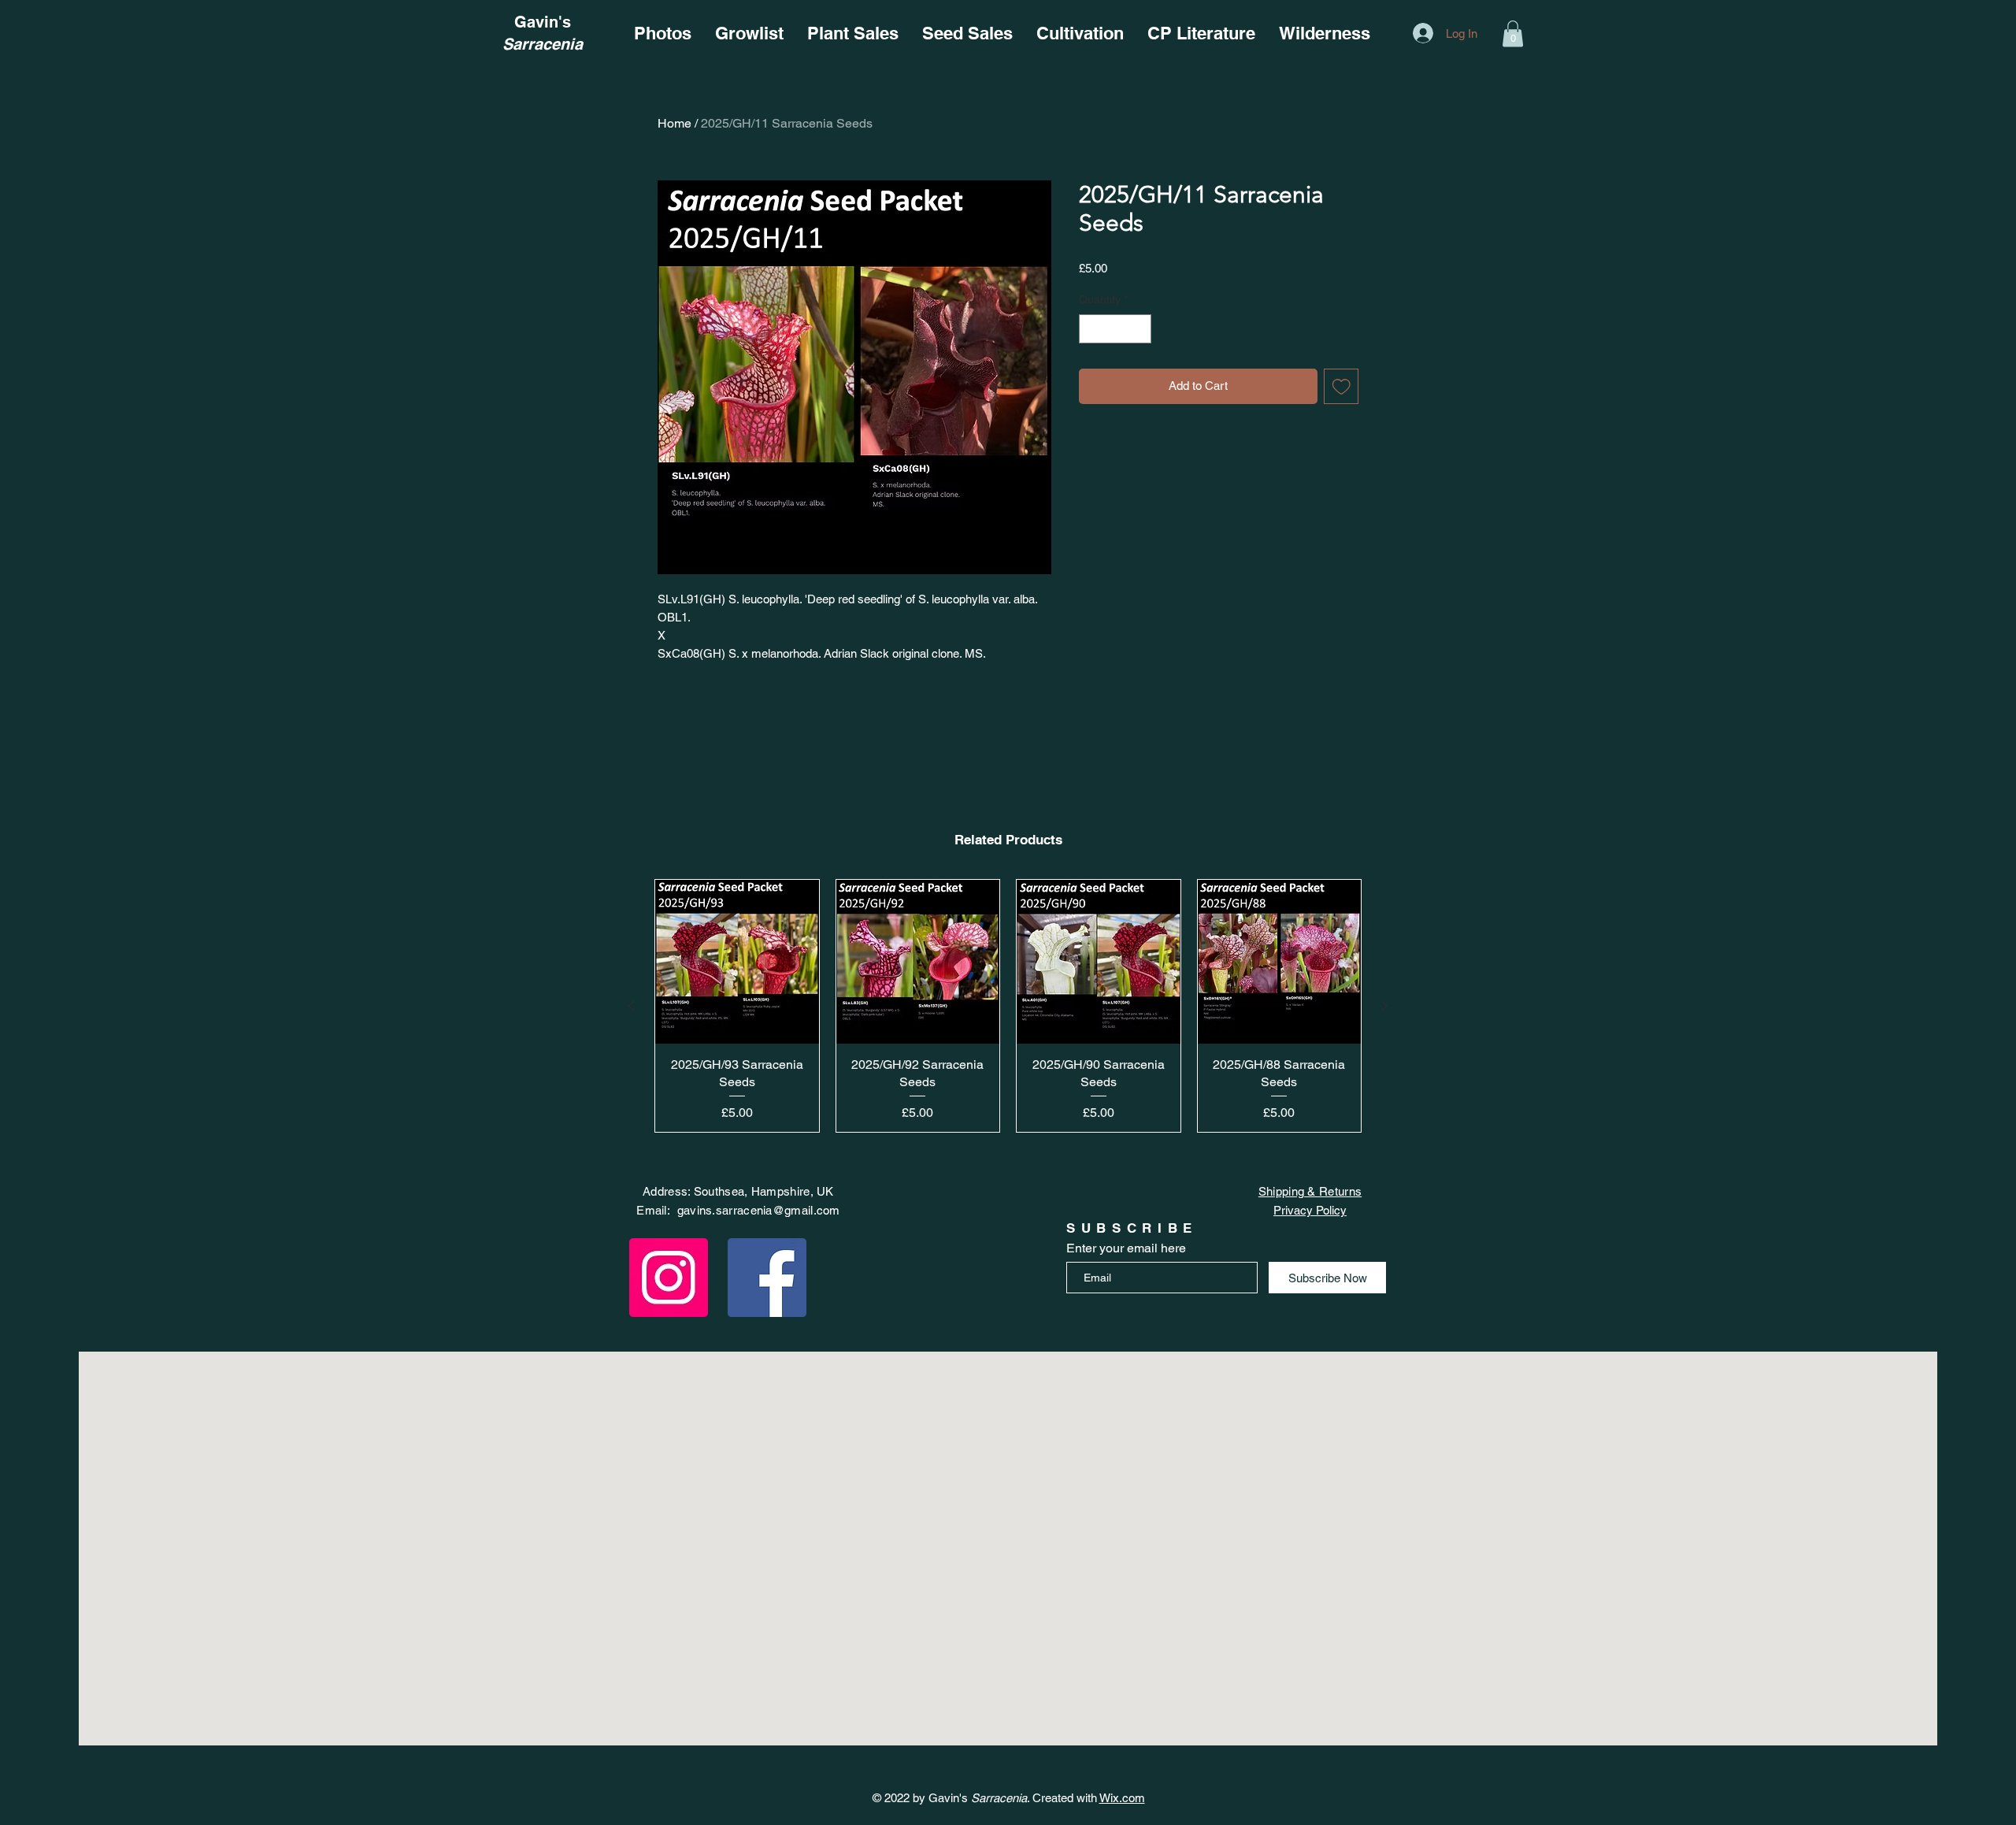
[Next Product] (1384, 1006)
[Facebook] (767, 1278)
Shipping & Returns (1310, 1191)
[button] (1513, 33)
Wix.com (1122, 1798)
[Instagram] (669, 1278)
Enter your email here (1126, 1248)
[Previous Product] (632, 1006)
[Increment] (1139, 329)
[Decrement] (1091, 329)
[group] (1008, 1006)
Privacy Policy (1310, 1210)
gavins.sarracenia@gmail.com (759, 1210)
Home (674, 123)
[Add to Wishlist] (1342, 386)
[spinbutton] (1115, 329)
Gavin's (543, 22)
